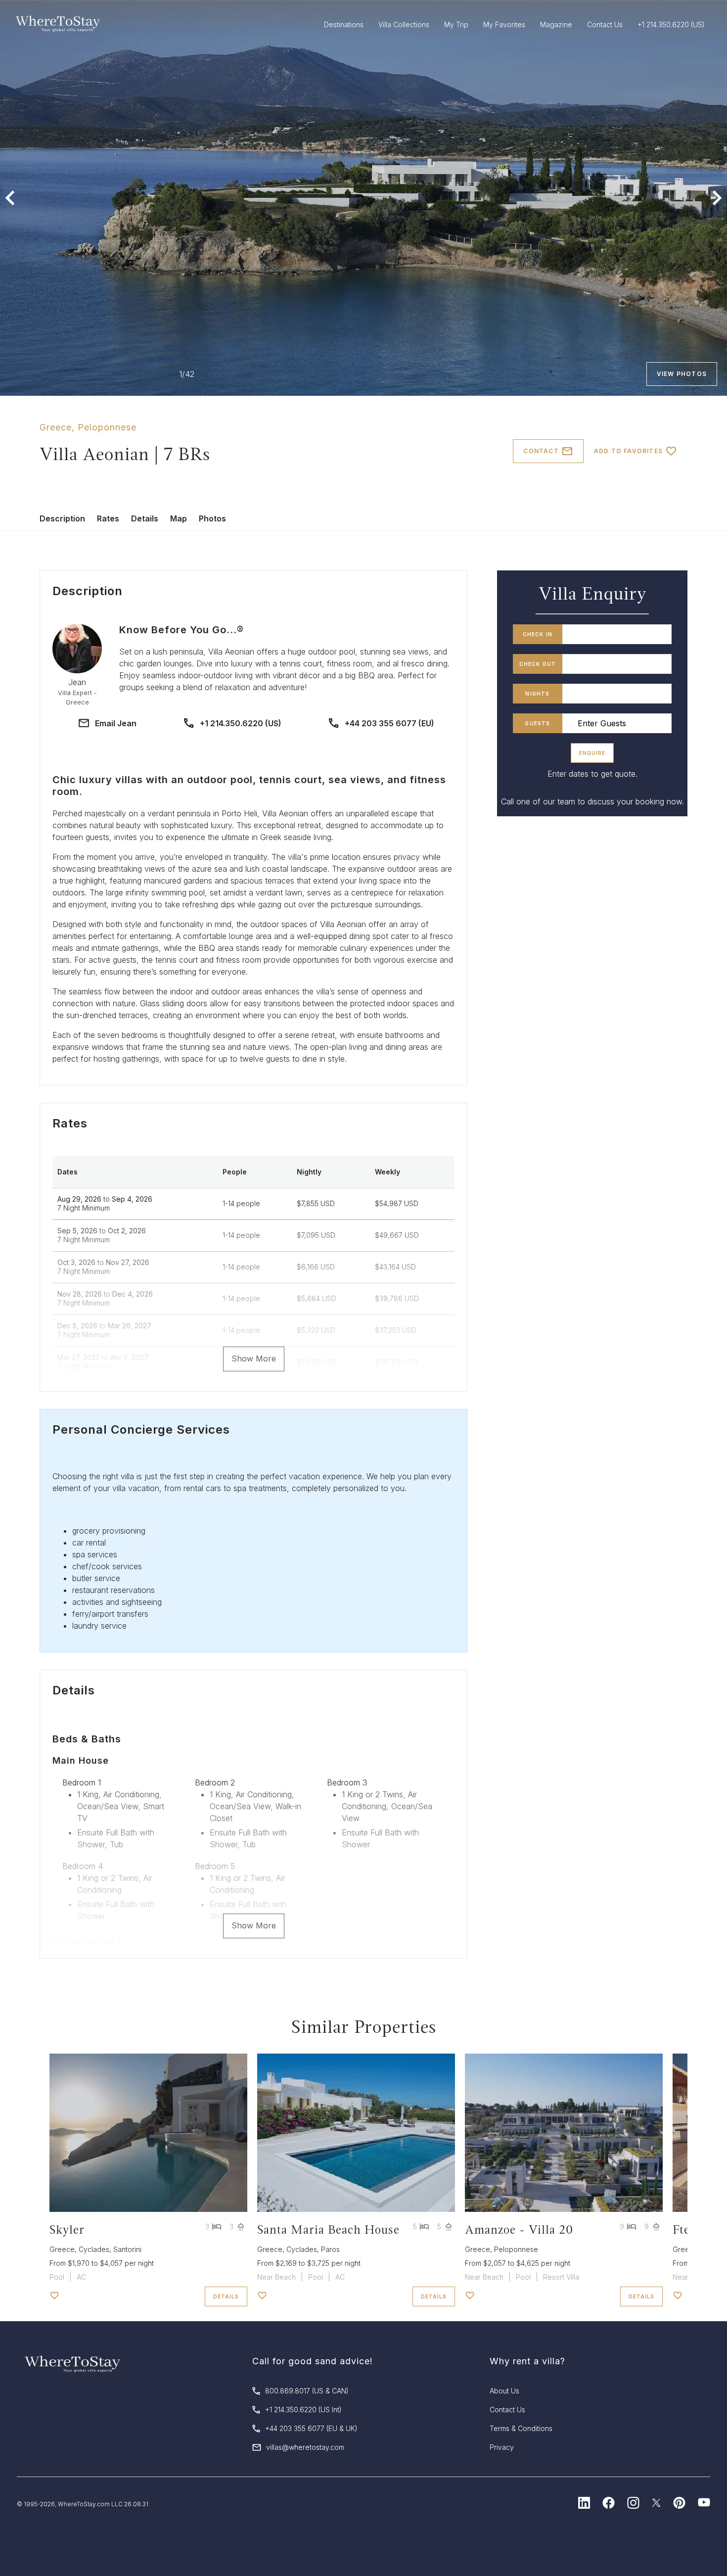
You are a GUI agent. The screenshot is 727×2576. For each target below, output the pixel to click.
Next (717, 198)
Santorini (127, 2249)
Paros (330, 2249)
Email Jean (116, 723)
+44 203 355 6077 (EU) (389, 723)
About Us (504, 2391)
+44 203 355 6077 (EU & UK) (311, 2428)
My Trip (456, 24)
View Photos (682, 374)
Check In (538, 634)
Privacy (502, 2447)
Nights (537, 694)
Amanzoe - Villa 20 (519, 2229)
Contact (541, 451)
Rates (108, 518)
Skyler (67, 2229)
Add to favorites (628, 451)
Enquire (592, 753)
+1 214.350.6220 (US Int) (303, 2410)
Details (145, 518)
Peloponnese (107, 427)
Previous (10, 198)
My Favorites (504, 24)
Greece (56, 427)
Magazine (556, 24)
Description (62, 518)
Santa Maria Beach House (328, 2229)
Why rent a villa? (527, 2361)
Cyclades (94, 2249)
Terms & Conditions (521, 2428)
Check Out (538, 664)
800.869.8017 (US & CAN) (307, 2391)
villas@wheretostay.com (305, 2447)
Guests (537, 723)
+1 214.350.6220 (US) (241, 723)
